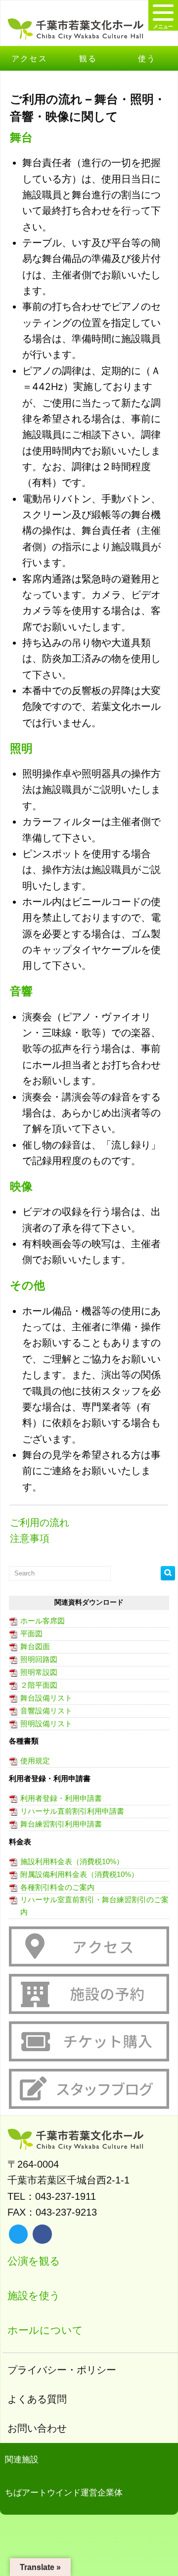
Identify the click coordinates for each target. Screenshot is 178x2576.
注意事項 (30, 1538)
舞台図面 (35, 1646)
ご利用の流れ (40, 1523)
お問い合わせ (37, 2428)
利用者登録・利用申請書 (61, 1798)
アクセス (30, 58)
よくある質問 (37, 2399)
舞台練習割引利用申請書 (61, 1824)
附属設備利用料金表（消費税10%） (79, 1874)
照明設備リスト (46, 1724)
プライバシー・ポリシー (62, 2370)
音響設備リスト (46, 1711)
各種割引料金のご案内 (57, 1887)
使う (147, 58)
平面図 (31, 1634)
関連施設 (22, 2460)
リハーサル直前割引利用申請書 (72, 1811)
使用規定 (35, 1761)
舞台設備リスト (46, 1698)
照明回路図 (39, 1659)
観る (88, 58)
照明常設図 (39, 1672)
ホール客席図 (43, 1621)
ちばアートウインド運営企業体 (64, 2493)
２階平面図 (39, 1685)
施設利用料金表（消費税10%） (72, 1861)
